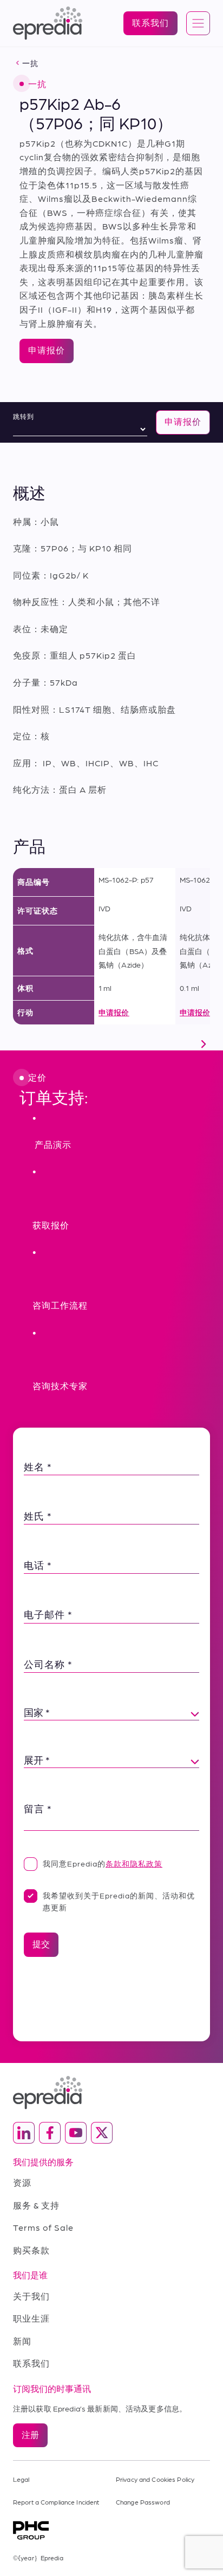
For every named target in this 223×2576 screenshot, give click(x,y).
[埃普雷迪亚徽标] (111, 2092)
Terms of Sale (43, 2227)
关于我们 (31, 2296)
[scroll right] (204, 1044)
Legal (21, 2479)
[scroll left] (19, 1044)
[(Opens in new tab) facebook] (50, 2133)
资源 (22, 2182)
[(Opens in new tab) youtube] (76, 2133)
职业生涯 (31, 2318)
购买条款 (31, 2250)
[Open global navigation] (198, 24)
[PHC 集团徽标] (111, 2530)
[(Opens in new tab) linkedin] (24, 2133)
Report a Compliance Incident (56, 2502)
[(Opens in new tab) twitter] (102, 2133)
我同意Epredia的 (103, 1863)
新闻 (22, 2341)
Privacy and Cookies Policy (155, 2479)
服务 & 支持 (36, 2205)
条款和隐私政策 (134, 1863)
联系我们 (31, 2363)
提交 (41, 1944)
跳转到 (24, 416)
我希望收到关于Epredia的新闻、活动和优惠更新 (119, 1901)
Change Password (143, 2502)
